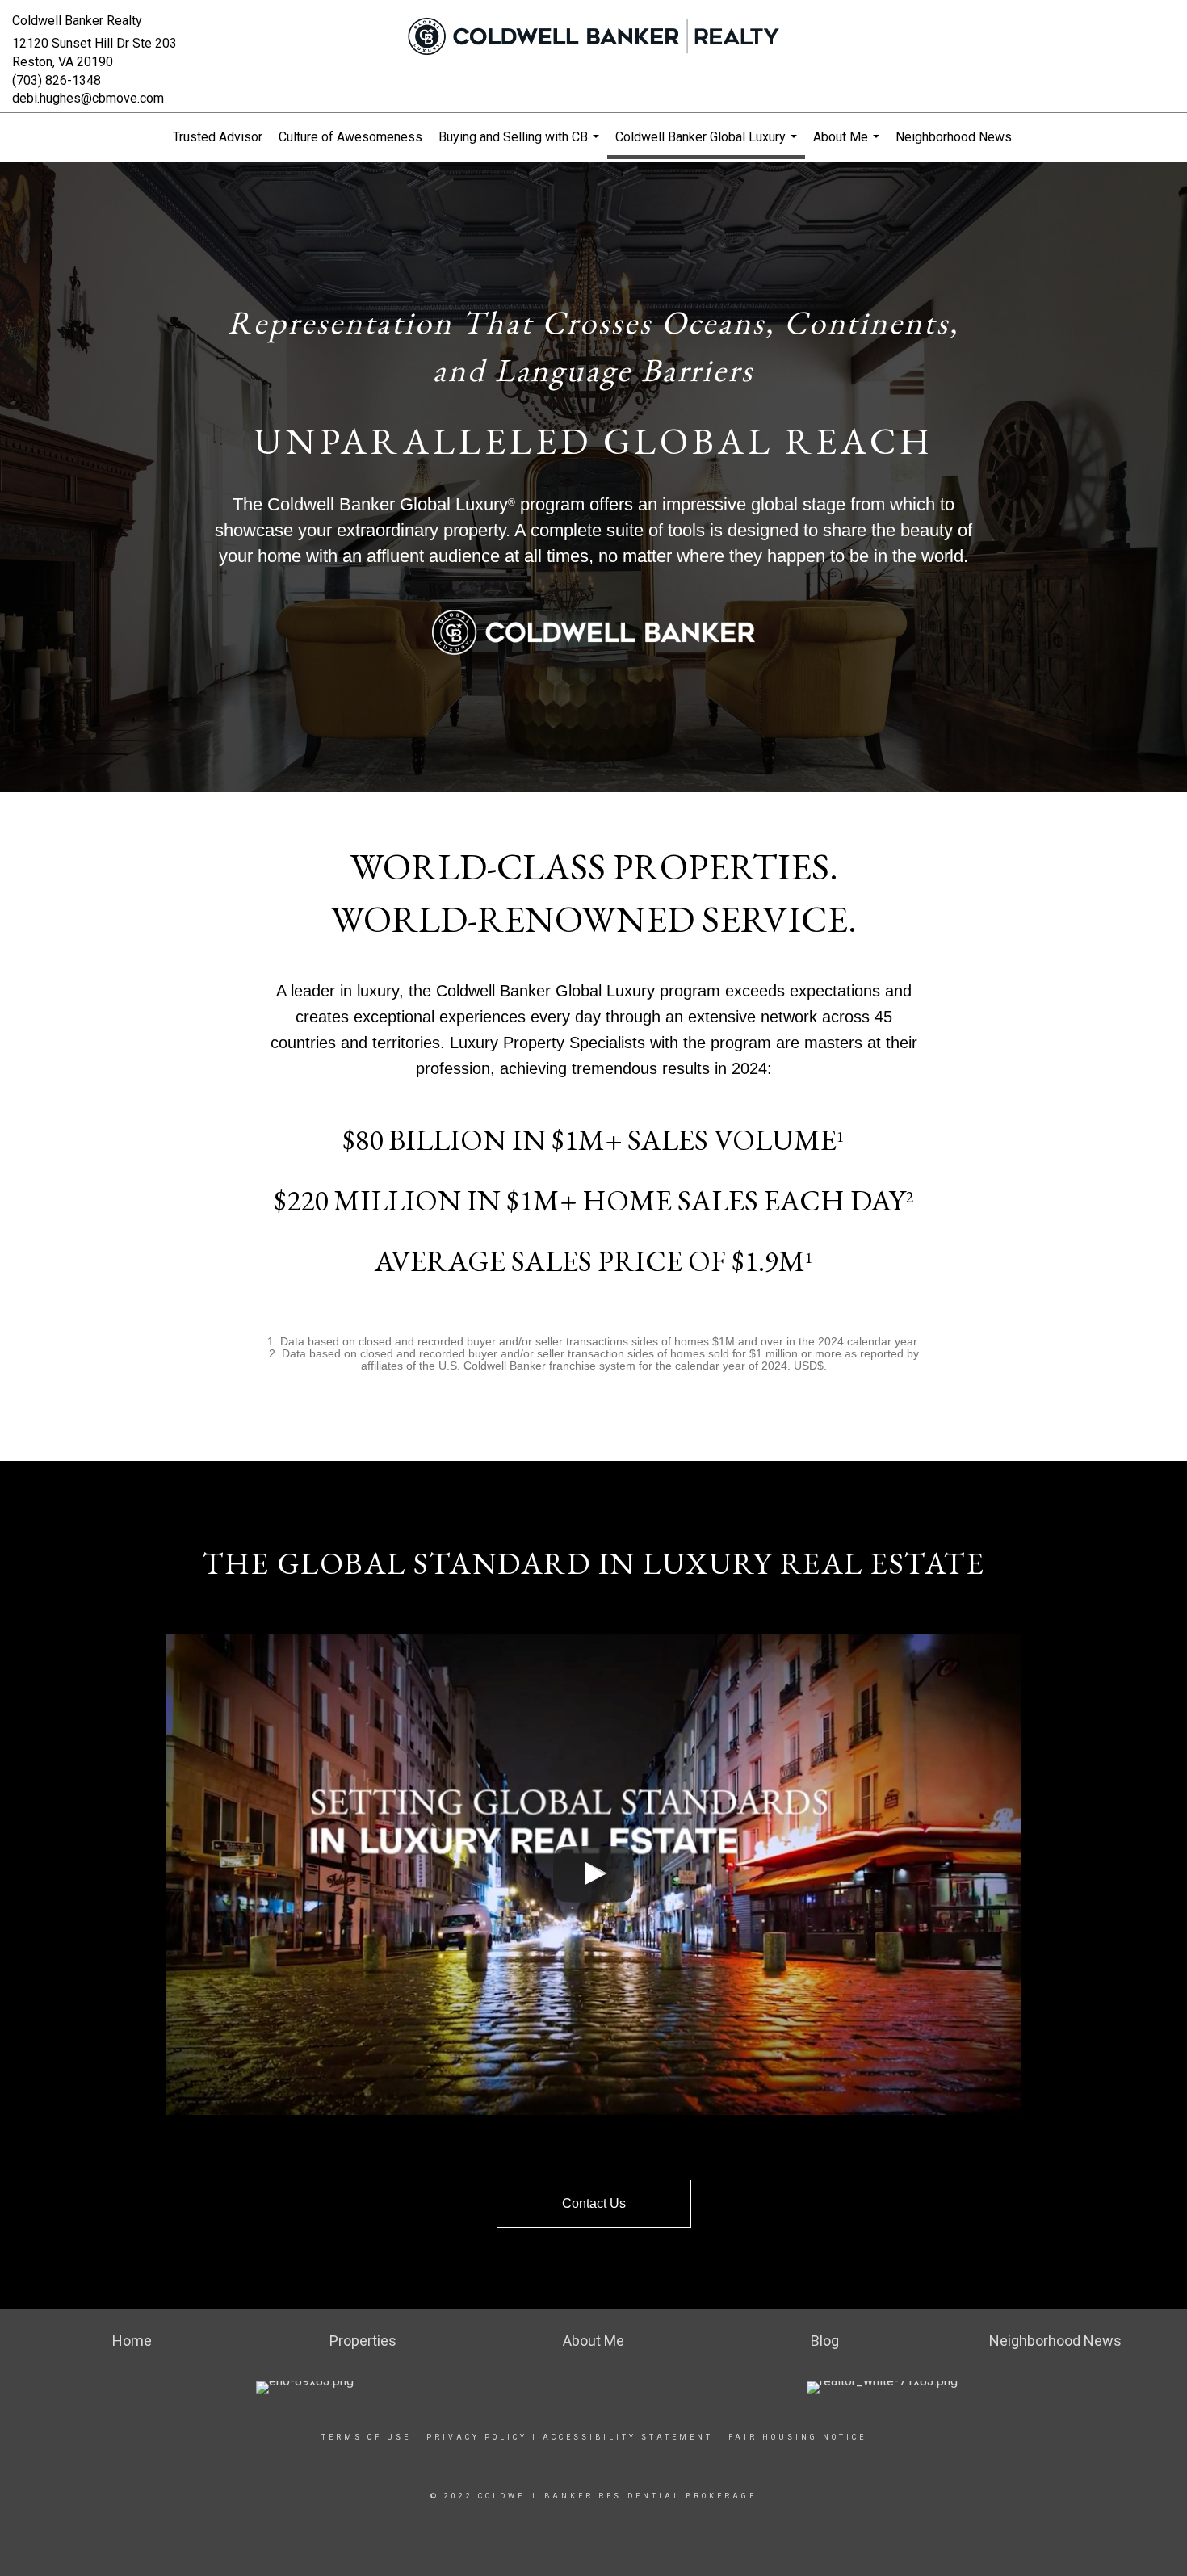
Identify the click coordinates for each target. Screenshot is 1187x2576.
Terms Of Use (366, 2437)
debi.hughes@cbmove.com (88, 98)
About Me (848, 145)
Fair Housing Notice (797, 2437)
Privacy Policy (477, 2437)
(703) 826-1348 (57, 80)
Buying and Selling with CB (521, 145)
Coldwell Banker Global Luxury (708, 144)
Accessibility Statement (628, 2437)
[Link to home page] (593, 36)
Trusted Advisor (218, 137)
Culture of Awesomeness (350, 137)
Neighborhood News (954, 137)
